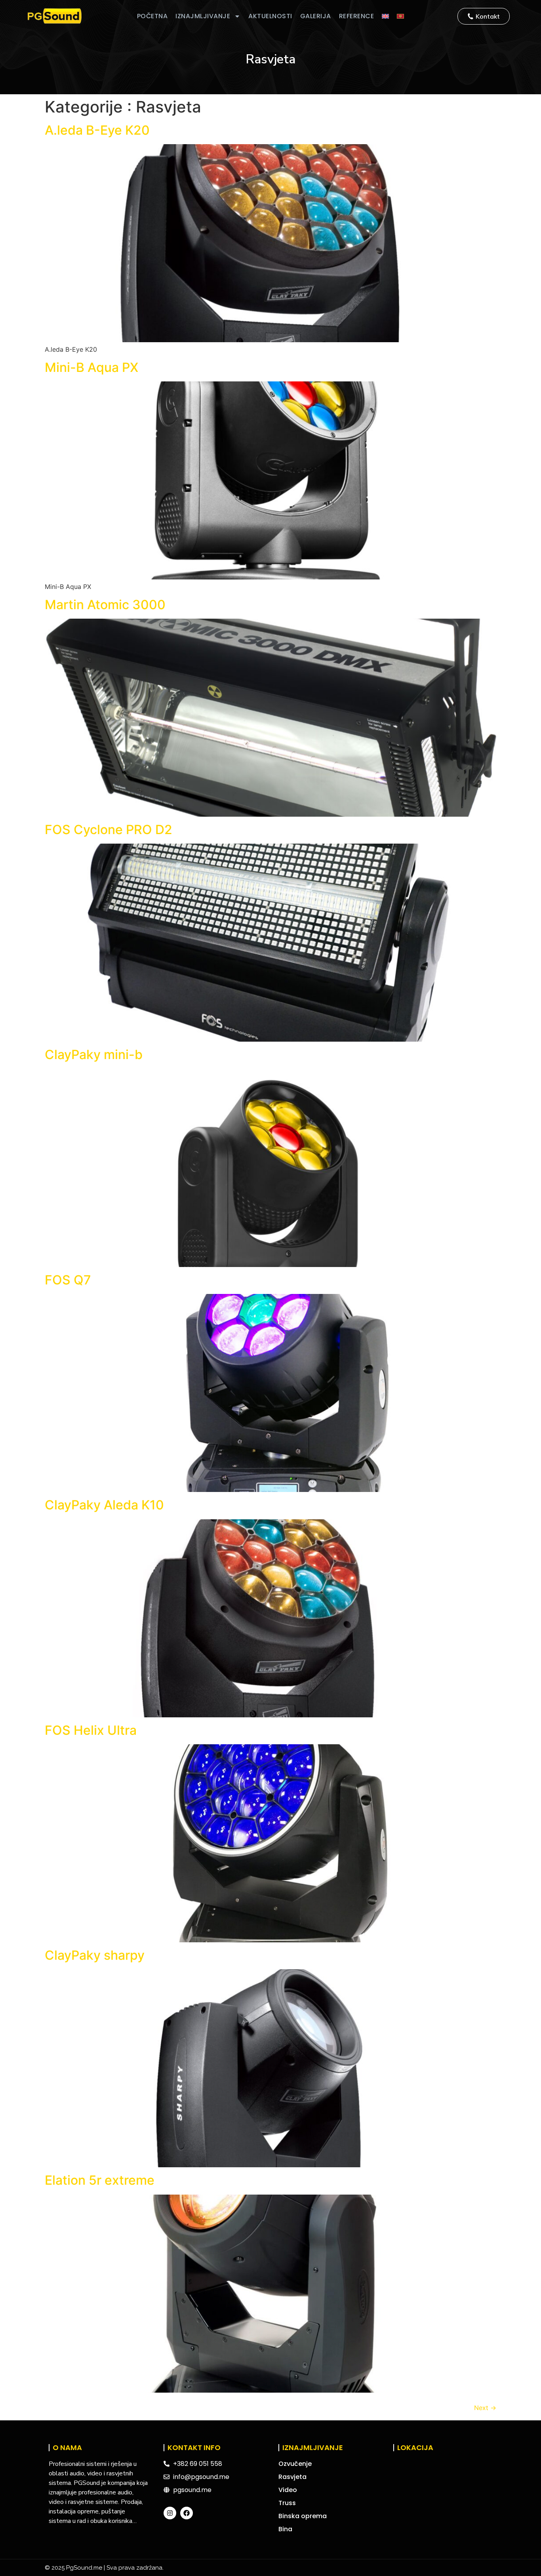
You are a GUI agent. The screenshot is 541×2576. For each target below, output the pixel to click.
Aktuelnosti (270, 16)
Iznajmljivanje (203, 16)
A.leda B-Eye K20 (97, 130)
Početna (152, 16)
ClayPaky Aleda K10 (104, 1505)
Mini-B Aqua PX (91, 367)
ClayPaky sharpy (95, 1955)
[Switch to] (385, 16)
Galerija (316, 16)
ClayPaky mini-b (94, 1055)
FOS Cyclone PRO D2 (109, 830)
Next (485, 2408)
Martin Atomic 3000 (105, 605)
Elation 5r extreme (100, 2180)
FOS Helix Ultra (91, 1730)
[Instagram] (170, 2513)
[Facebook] (187, 2513)
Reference (357, 16)
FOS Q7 (68, 1280)
